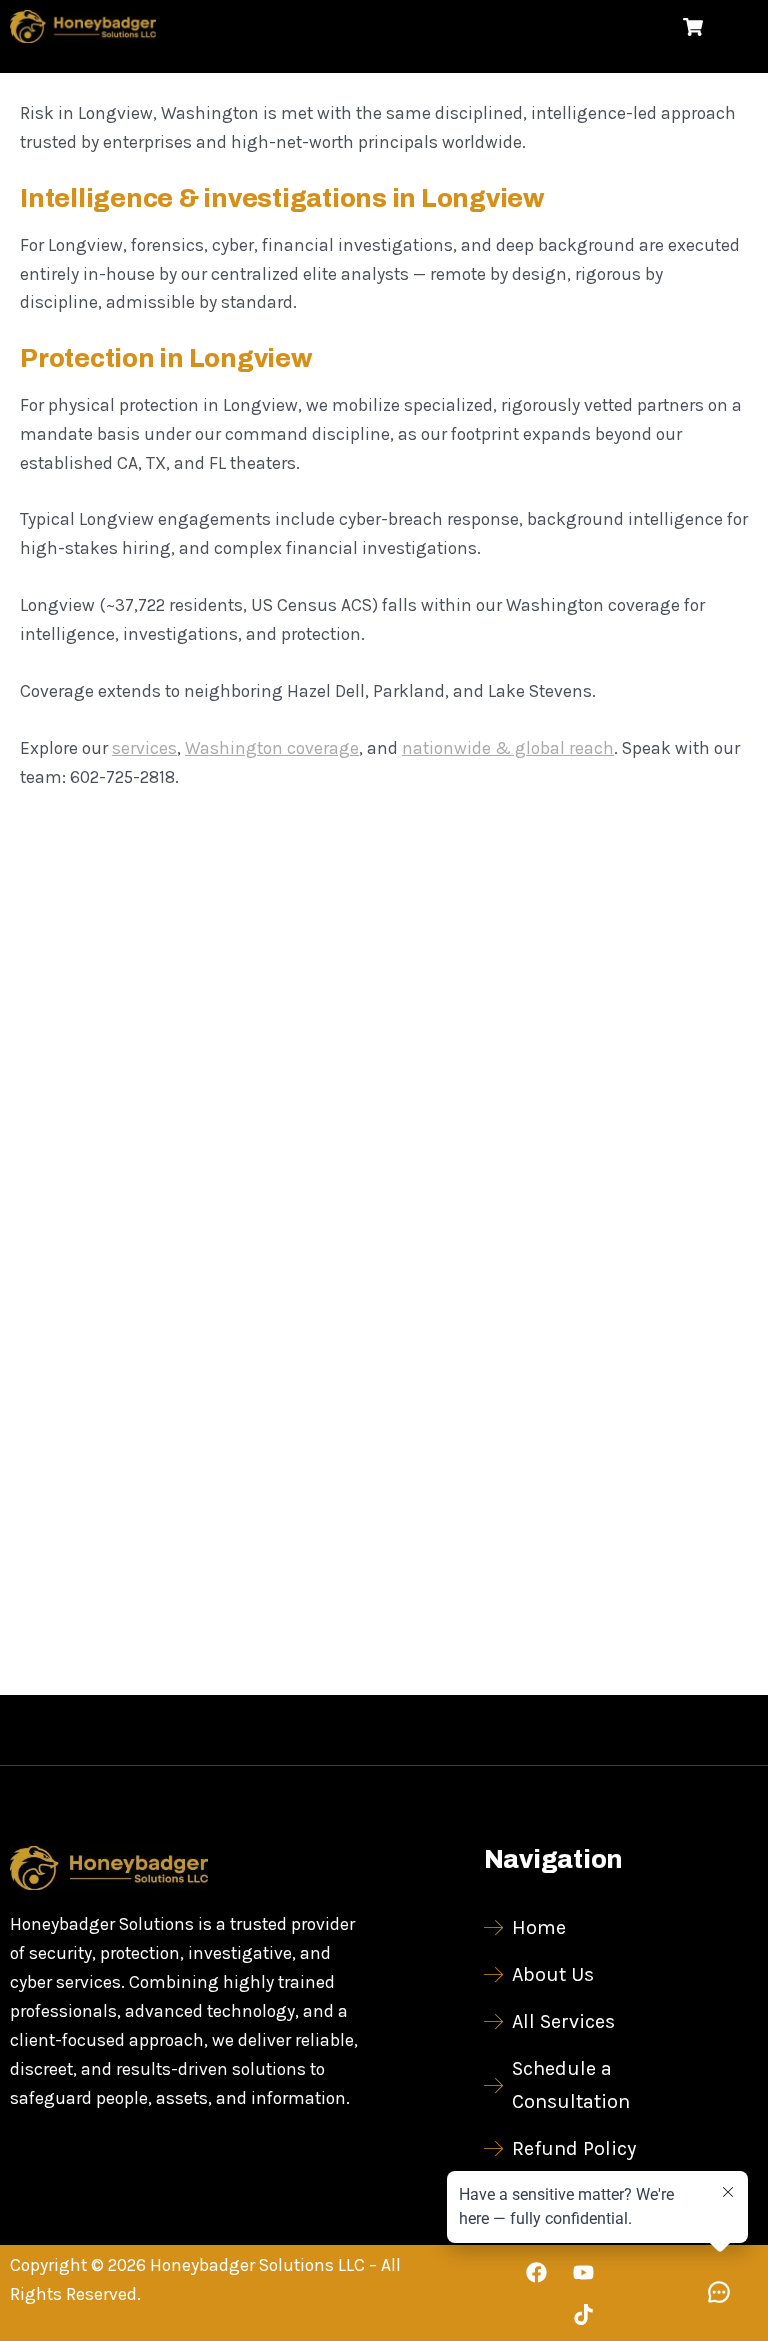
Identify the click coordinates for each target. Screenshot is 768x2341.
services (144, 748)
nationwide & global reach (508, 748)
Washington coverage (272, 748)
